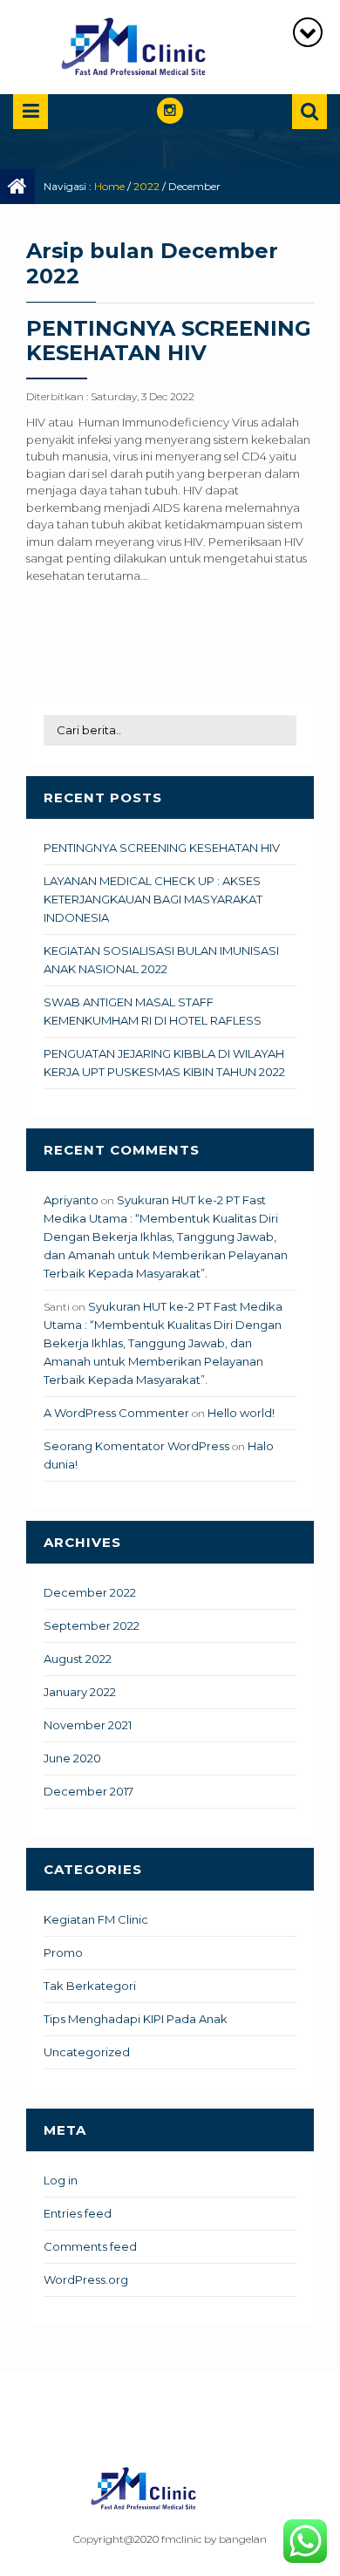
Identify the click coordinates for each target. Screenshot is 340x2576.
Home (109, 186)
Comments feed (90, 2246)
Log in (61, 2180)
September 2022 (92, 1625)
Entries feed (78, 2213)
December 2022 (90, 1592)
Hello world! (241, 1413)
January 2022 (80, 1692)
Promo (63, 1952)
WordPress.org (86, 2280)
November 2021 (88, 1725)
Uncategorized (87, 2052)
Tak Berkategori (90, 1986)
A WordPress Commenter (116, 1413)
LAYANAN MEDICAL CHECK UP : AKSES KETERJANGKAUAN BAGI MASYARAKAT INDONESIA (153, 899)
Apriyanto (71, 1200)
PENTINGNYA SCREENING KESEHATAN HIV (169, 341)
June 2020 (72, 1758)
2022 (146, 186)
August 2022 (78, 1659)
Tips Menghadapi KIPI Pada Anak (136, 2019)
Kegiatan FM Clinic (96, 1919)
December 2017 (88, 1791)
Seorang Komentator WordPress (136, 1446)
